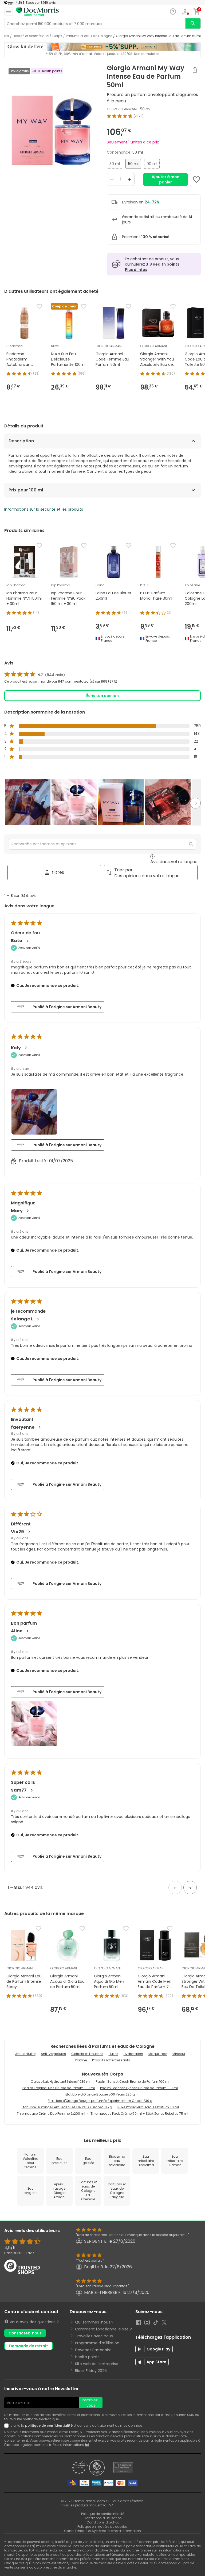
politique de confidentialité (49, 2425)
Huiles (113, 2054)
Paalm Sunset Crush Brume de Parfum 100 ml (133, 2082)
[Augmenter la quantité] (129, 179)
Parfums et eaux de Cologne (89, 36)
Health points (87, 2357)
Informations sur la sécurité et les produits (44, 509)
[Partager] (195, 70)
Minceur (179, 2054)
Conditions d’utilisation (103, 2518)
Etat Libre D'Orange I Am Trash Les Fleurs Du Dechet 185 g (67, 2107)
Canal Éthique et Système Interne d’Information (102, 2531)
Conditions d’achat (103, 2522)
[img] (51, 131)
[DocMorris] (37, 12)
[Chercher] (193, 23)
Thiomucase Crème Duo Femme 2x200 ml (51, 2114)
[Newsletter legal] (7, 2426)
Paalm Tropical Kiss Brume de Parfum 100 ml (59, 2088)
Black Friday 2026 (91, 2371)
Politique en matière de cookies (102, 2527)
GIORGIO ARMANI (122, 109)
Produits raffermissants (111, 2060)
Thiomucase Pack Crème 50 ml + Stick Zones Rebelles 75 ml (139, 2114)
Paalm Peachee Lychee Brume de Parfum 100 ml (139, 2088)
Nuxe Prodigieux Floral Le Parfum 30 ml (148, 2107)
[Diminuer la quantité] (112, 179)
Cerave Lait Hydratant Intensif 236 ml (61, 2082)
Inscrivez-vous (91, 2403)
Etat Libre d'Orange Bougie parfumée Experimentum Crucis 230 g (100, 2101)
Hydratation (133, 2054)
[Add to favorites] (196, 179)
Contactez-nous (25, 2333)
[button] (28, 802)
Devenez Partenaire (93, 2350)
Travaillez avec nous (94, 2336)
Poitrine (81, 2060)
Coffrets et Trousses (87, 2054)
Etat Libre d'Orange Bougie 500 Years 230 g (100, 2094)
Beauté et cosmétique (31, 36)
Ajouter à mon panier (165, 179)
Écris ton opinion (102, 696)
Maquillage (158, 2054)
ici (87, 2445)
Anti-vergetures (53, 2054)
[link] (35, 675)
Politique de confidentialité (103, 2514)
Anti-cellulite (25, 2054)
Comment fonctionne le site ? (103, 2329)
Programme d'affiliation (97, 2343)
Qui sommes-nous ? (94, 2322)
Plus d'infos (136, 270)
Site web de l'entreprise (97, 2364)
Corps (57, 36)
